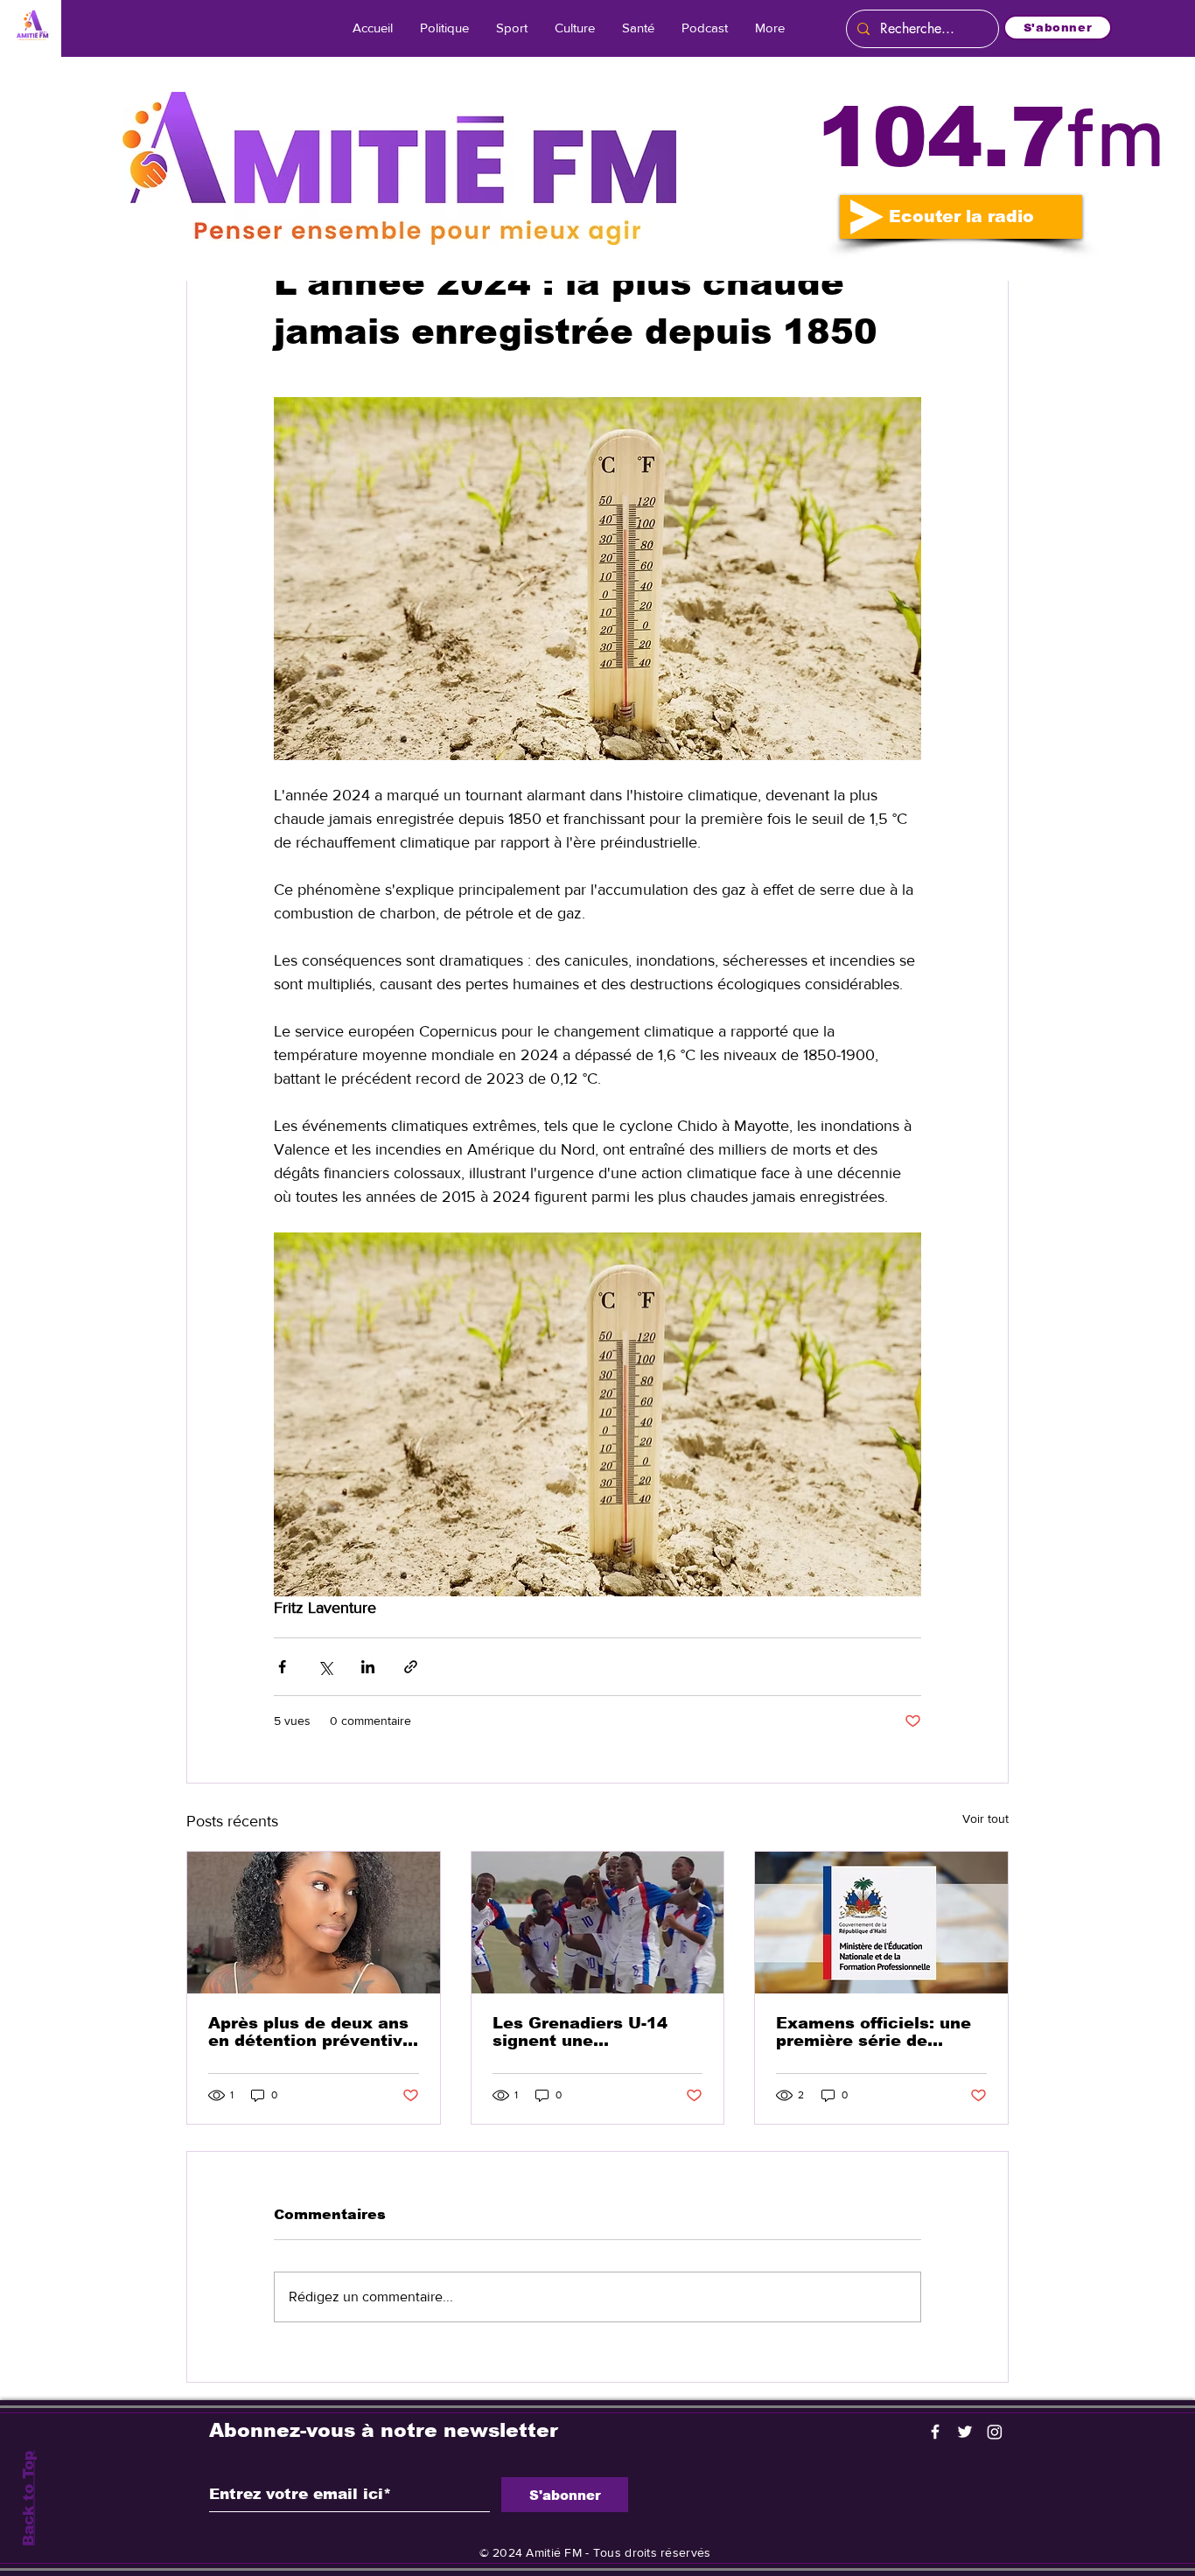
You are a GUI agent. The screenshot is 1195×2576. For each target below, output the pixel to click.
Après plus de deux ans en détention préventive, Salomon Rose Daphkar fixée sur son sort (313, 2032)
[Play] (867, 217)
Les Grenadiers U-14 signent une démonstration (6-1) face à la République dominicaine (580, 2032)
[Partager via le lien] (411, 1667)
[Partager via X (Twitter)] (325, 1667)
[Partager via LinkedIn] (368, 1667)
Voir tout (985, 1819)
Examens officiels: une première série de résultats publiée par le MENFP (876, 2032)
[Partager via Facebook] (282, 1667)
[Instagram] (995, 2432)
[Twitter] (965, 2432)
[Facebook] (935, 2432)
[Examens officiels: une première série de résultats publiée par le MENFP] (881, 1923)
